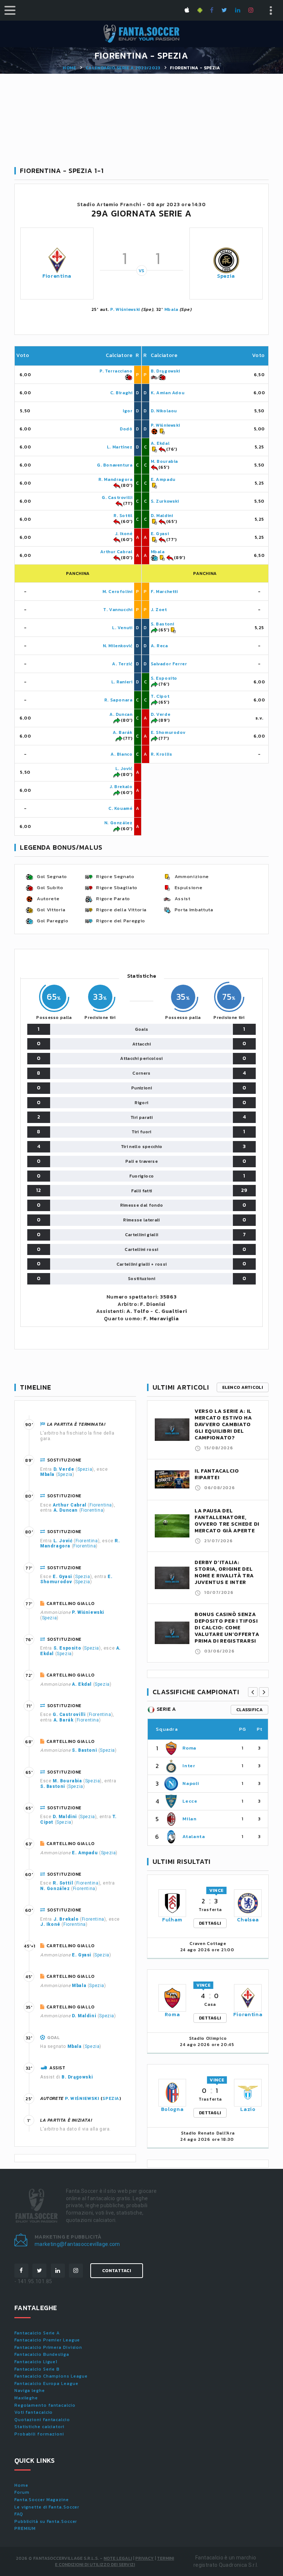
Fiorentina (57, 276)
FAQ (19, 2514)
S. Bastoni (163, 624)
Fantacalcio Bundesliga (42, 2354)
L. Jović (124, 769)
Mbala (172, 309)
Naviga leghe (30, 2390)
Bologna (172, 2109)
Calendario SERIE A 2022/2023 (123, 68)
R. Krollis (162, 754)
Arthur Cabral (116, 552)
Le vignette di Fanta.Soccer (47, 2507)
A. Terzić (122, 664)
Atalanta (194, 1836)
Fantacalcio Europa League (46, 2383)
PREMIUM (25, 2528)
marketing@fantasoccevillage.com (77, 2244)
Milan (189, 1819)
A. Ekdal (160, 443)
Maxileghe (26, 2398)
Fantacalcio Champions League (51, 2376)
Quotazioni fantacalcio (42, 2420)
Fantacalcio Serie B (37, 2369)
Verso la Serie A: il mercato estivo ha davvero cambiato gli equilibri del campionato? (223, 1424)
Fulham (172, 1920)
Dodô (126, 429)
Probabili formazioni (39, 2434)
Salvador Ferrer (169, 664)
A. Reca (159, 646)
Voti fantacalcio (34, 2412)
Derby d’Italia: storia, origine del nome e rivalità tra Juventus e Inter (224, 1572)
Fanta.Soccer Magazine (42, 2500)
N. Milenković (118, 646)
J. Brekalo (121, 787)
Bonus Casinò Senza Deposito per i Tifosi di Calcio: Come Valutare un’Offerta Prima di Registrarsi (227, 1628)
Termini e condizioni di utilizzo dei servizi (114, 2561)
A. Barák (123, 732)
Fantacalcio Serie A (37, 2333)
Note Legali (118, 2558)
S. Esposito (164, 678)
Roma (189, 1748)
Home (69, 68)
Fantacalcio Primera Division (48, 2347)
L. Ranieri (122, 682)
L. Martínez (120, 447)
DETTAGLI (210, 1923)
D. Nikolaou (164, 411)
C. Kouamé (120, 808)
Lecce (190, 1801)
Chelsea (248, 1920)
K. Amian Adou (168, 393)
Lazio (248, 2109)
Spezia (226, 276)
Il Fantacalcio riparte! (217, 1474)
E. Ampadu (163, 479)
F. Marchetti (164, 592)
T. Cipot (160, 696)
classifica (249, 1710)
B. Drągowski (165, 371)
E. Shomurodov (168, 732)
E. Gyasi (160, 534)
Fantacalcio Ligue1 (36, 2362)
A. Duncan (121, 714)
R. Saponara (118, 700)
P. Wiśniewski (125, 309)
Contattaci (117, 2271)
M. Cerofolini (118, 592)
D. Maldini (162, 516)
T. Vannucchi (118, 610)
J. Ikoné (124, 534)
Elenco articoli (243, 1387)
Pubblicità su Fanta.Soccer (46, 2521)
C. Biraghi (121, 393)
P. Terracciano (116, 371)
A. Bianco (121, 754)
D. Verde (161, 714)
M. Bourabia (165, 461)
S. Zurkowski (165, 501)
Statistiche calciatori (39, 2427)
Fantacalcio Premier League (47, 2340)
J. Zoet (159, 610)
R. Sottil (123, 516)
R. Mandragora (116, 479)
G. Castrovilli (117, 497)
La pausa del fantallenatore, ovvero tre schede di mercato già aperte (227, 1521)
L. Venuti (122, 628)
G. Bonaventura (115, 465)
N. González (118, 823)
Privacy (144, 2558)
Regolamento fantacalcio (45, 2405)
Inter (189, 1766)
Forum (22, 2492)
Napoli (191, 1783)
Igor (127, 411)
